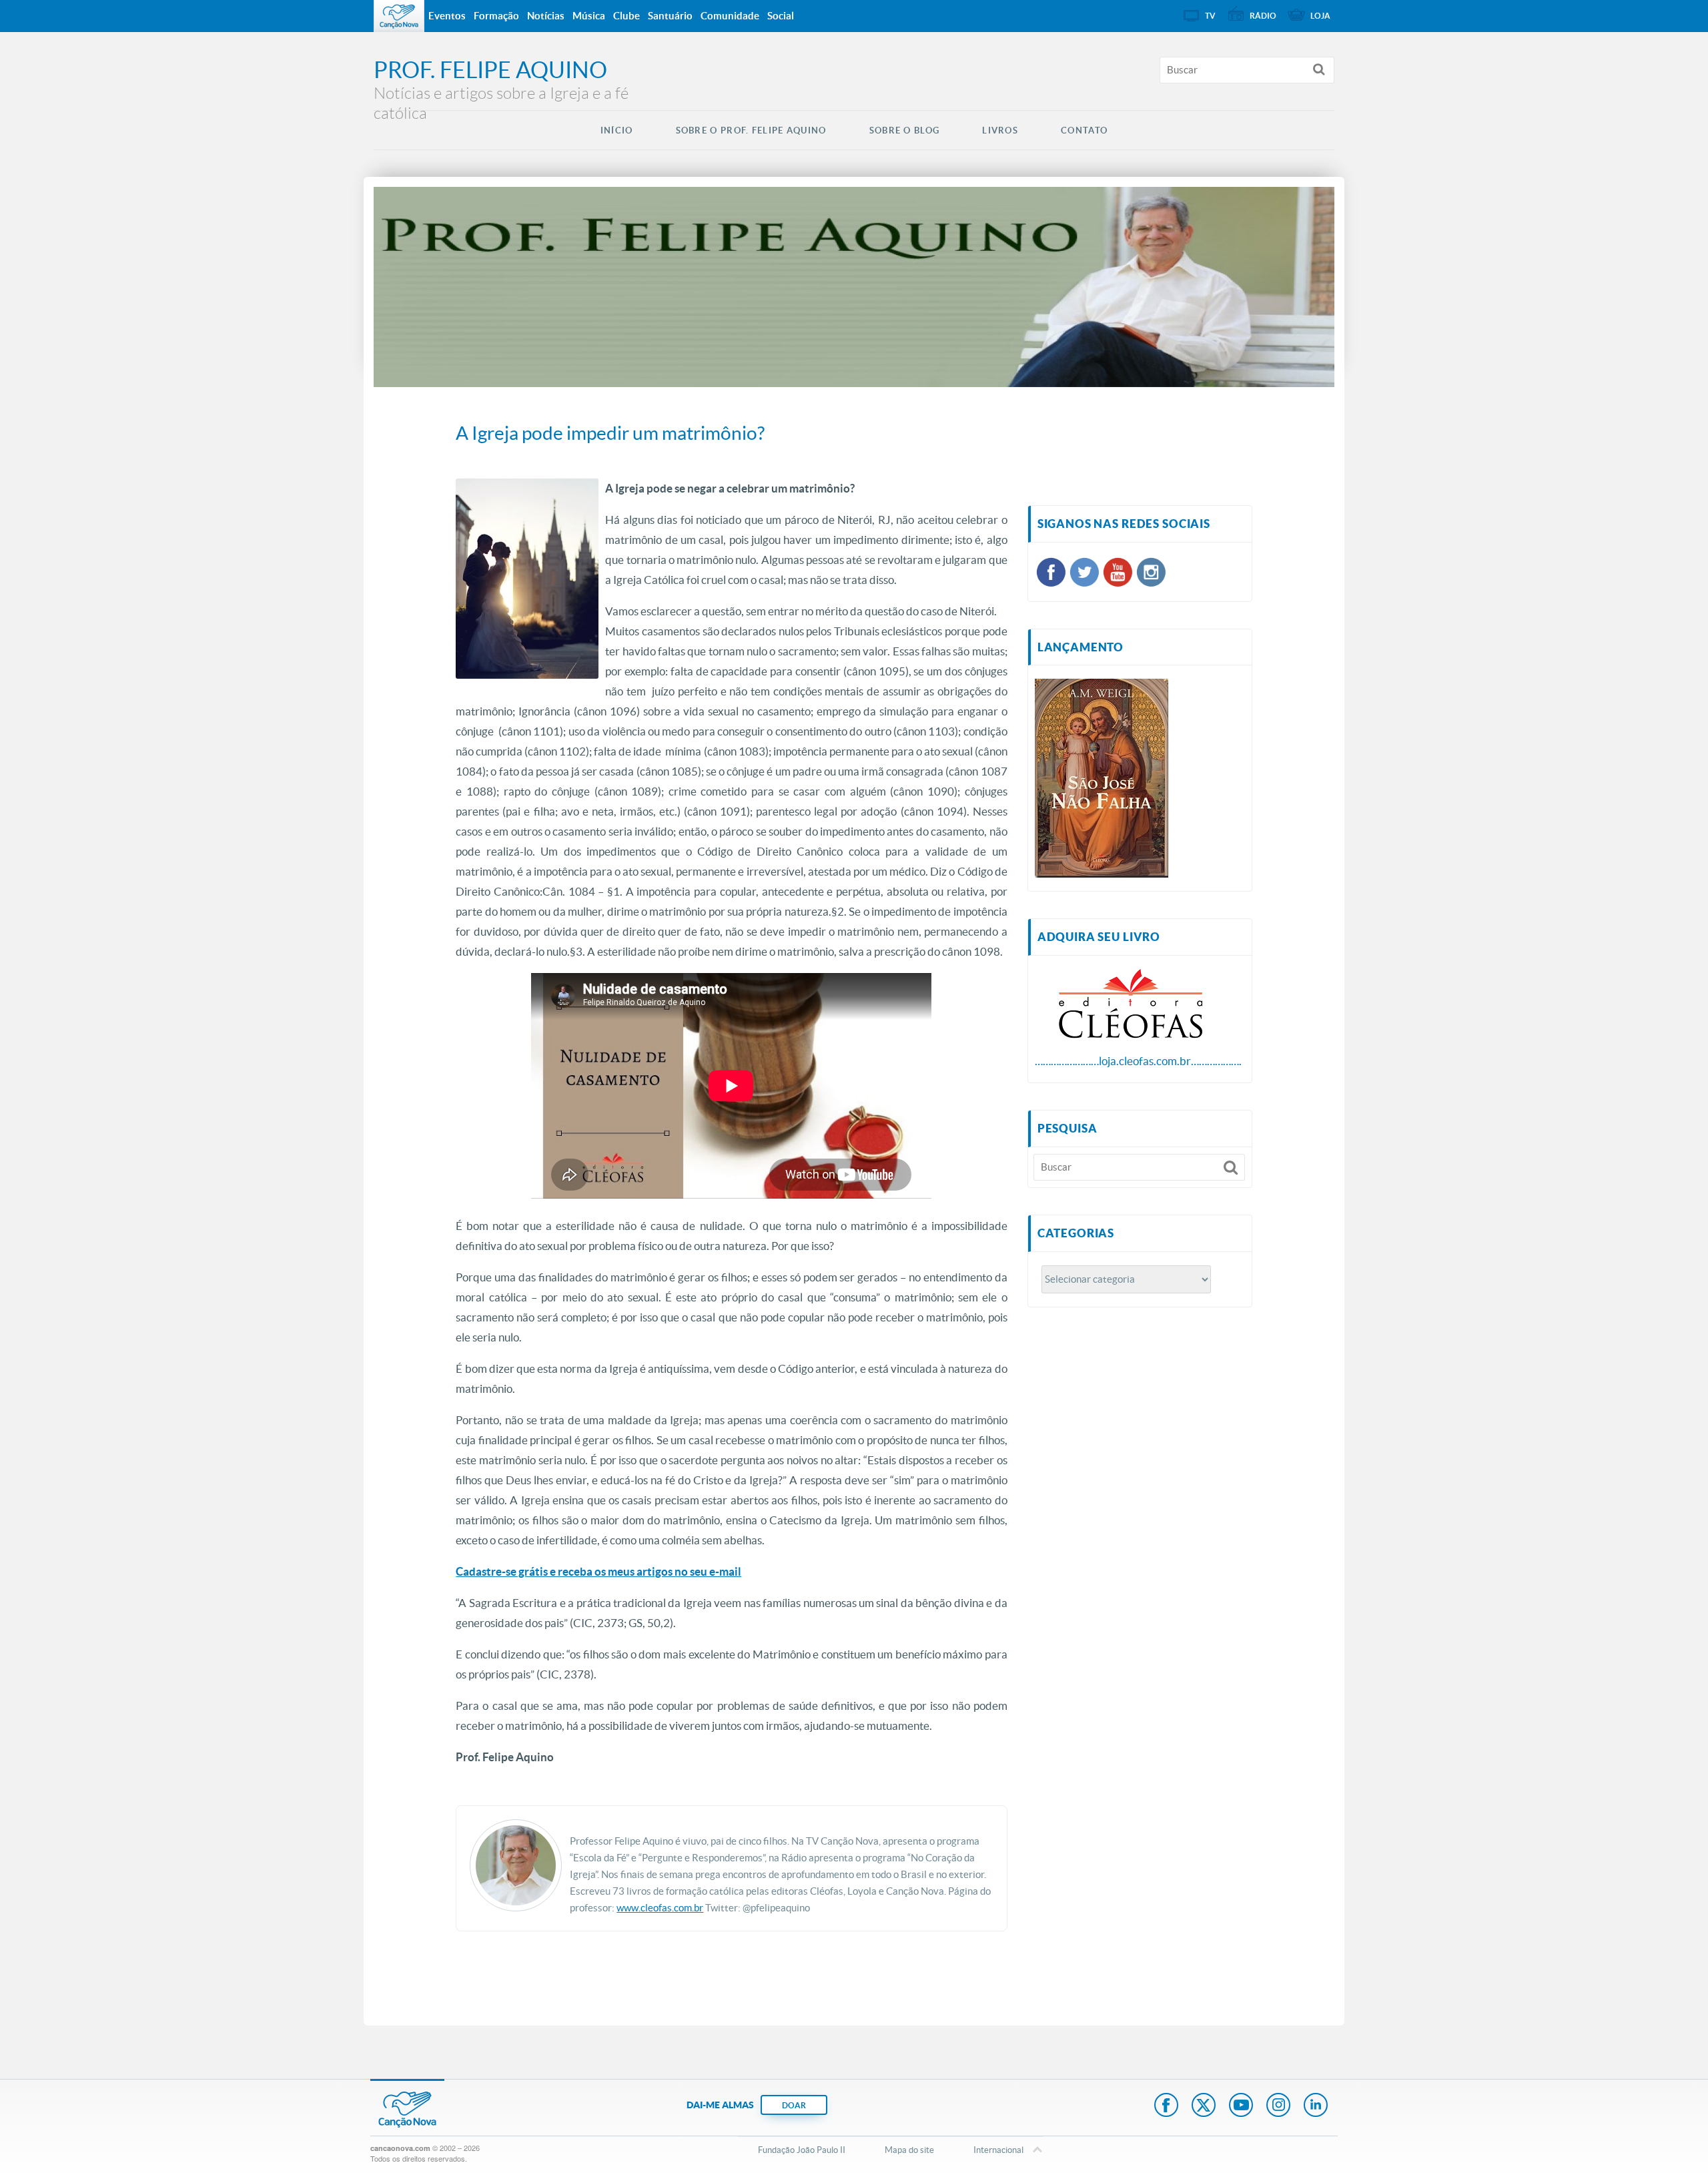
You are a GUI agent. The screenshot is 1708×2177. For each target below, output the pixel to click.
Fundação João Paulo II (802, 2150)
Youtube (1241, 2106)
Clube (626, 16)
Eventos (447, 16)
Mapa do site (909, 2150)
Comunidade (730, 16)
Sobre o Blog (905, 130)
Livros (1000, 130)
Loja (1320, 16)
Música (589, 16)
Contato (1084, 130)
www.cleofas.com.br (660, 1908)
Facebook (1166, 2106)
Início (617, 130)
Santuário (670, 16)
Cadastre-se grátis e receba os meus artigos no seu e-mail (598, 1571)
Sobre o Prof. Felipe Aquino (751, 130)
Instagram (1278, 2106)
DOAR (794, 2105)
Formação (496, 16)
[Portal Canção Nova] (399, 16)
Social (781, 16)
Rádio (1263, 16)
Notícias (546, 16)
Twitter (1204, 2106)
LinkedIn (1316, 2106)
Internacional (998, 2150)
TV (1210, 16)
